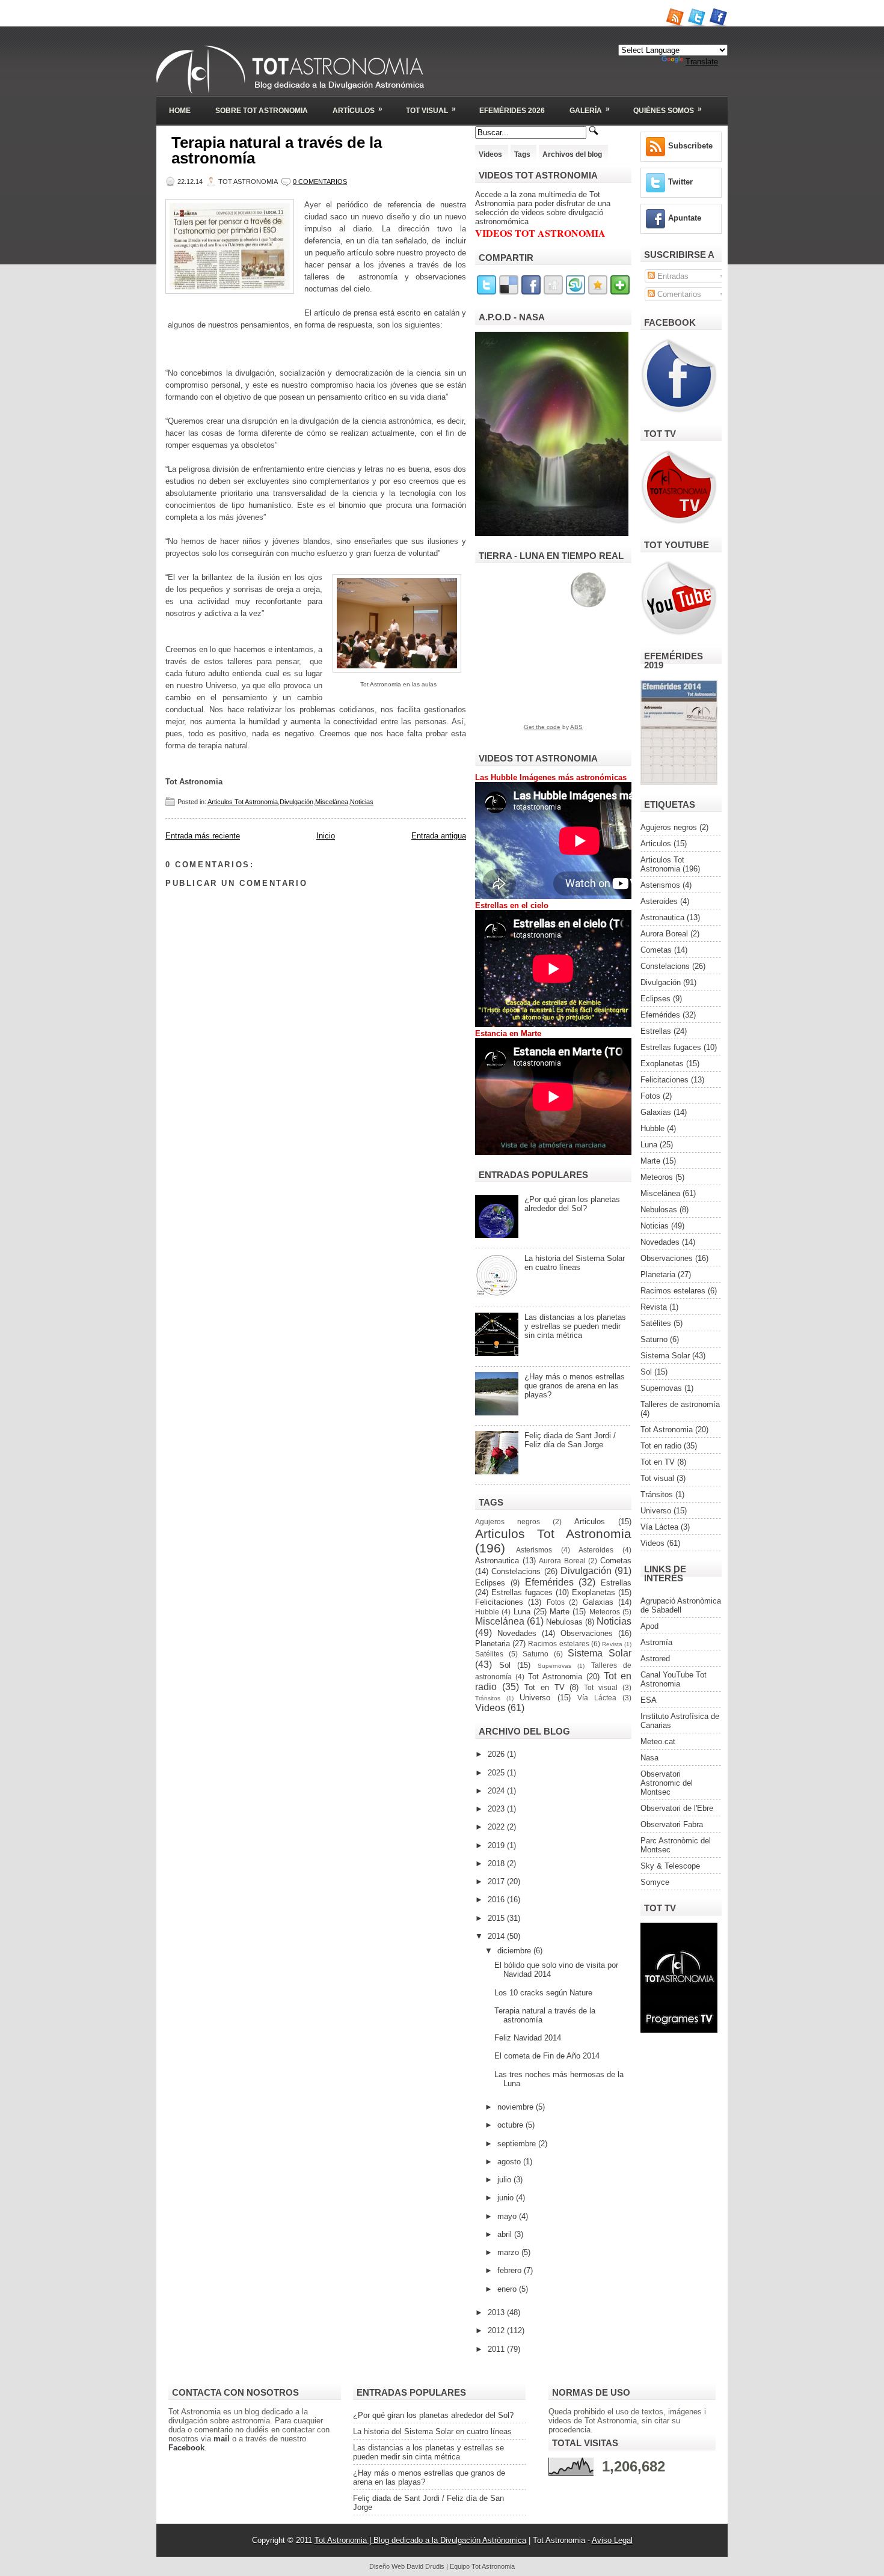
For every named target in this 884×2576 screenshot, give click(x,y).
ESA (649, 1700)
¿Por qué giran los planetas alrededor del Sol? (572, 1204)
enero (508, 2289)
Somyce (655, 1882)
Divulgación (296, 802)
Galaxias (598, 1602)
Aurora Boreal (562, 1561)
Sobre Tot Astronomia (262, 111)
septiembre (518, 2144)
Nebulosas (564, 1622)
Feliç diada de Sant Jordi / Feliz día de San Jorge (570, 1440)
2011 (497, 2349)
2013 (497, 2312)
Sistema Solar (600, 1653)
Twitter (680, 182)
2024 (497, 1791)
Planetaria (493, 1644)
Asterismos (534, 1550)
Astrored (655, 1659)
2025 (497, 1773)
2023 (497, 1809)
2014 (497, 1936)
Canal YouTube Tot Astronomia (674, 1679)
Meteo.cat (658, 1741)
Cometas (616, 1561)
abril (506, 2234)
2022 (497, 1827)
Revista (612, 1644)
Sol (505, 1665)
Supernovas (554, 1666)
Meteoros (605, 1612)
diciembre (515, 1951)
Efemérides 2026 (512, 111)
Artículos (358, 110)
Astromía (656, 1642)
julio (505, 2180)
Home (180, 111)
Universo (535, 1698)
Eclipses (490, 1583)
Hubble (487, 1612)
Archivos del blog (572, 154)
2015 (497, 1918)
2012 (497, 2330)
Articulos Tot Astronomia (243, 802)
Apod (649, 1626)
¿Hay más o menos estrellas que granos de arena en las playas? (575, 1386)
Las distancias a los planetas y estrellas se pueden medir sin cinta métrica (575, 1326)
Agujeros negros (508, 1521)
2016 (497, 1900)
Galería (590, 110)
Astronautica (497, 1561)
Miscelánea (332, 802)
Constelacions (516, 1571)
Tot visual (601, 1687)
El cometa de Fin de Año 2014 (547, 2056)
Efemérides (549, 1582)
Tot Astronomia (555, 1677)
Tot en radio (661, 1446)
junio (507, 2198)
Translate (702, 62)
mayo (508, 2216)
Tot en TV (545, 1687)
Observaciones (587, 1633)
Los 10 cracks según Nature (543, 1993)
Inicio (326, 836)
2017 (497, 1882)
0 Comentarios (320, 182)
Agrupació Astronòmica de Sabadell (681, 1605)
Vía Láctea (597, 1698)
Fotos (556, 1602)
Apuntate (685, 218)
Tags (522, 154)
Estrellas (616, 1583)
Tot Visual (431, 110)
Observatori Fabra (672, 1824)
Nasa (649, 1758)
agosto (510, 2162)
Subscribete (690, 146)
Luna (522, 1612)
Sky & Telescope (670, 1866)
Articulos (590, 1521)
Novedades (517, 1633)
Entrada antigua (439, 836)
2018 (497, 1863)
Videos (490, 154)
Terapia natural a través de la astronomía (277, 150)
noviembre (517, 2107)
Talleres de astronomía (680, 1404)
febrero (511, 2270)
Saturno (536, 1654)
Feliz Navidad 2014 (528, 2038)
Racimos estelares (558, 1644)
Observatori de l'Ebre (677, 1808)
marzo (509, 2252)
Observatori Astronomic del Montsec (667, 1783)
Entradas (672, 276)
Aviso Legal (612, 2540)
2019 (497, 1845)
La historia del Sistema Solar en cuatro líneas (575, 1263)
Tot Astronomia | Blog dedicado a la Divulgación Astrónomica (420, 2540)
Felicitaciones (499, 1602)
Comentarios (678, 294)
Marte (560, 1612)
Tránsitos (488, 1698)
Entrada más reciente (203, 836)
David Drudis (425, 2566)
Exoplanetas (594, 1592)
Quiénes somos (668, 110)
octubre (511, 2125)
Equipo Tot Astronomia (482, 2566)
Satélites (489, 1654)
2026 (497, 1754)
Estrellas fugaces (522, 1592)
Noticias (362, 802)
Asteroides (596, 1550)
